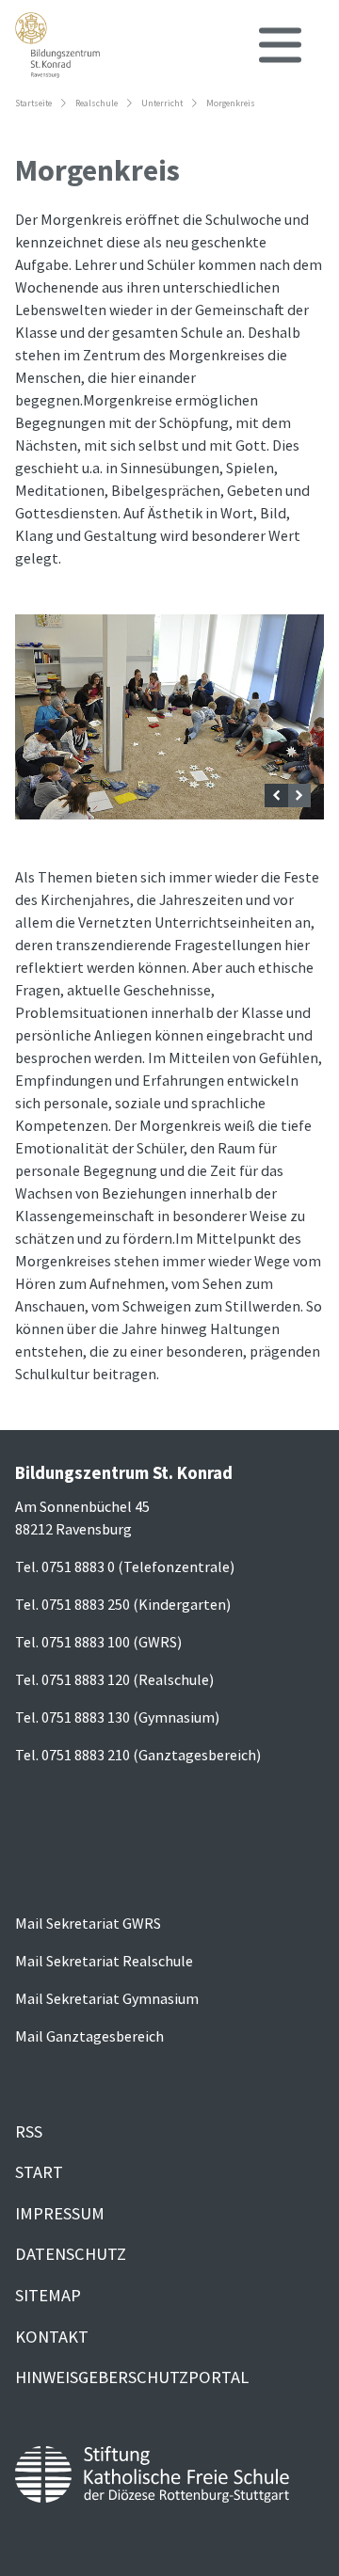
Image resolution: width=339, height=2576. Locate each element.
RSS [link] (29, 2131)
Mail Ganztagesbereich (89, 2036)
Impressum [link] (60, 2213)
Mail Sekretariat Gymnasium (107, 1998)
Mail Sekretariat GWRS (88, 1923)
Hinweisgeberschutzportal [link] (132, 2377)
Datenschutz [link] (71, 2254)
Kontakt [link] (52, 2337)
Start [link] (39, 2172)
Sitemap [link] (48, 2295)
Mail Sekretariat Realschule (104, 1961)
